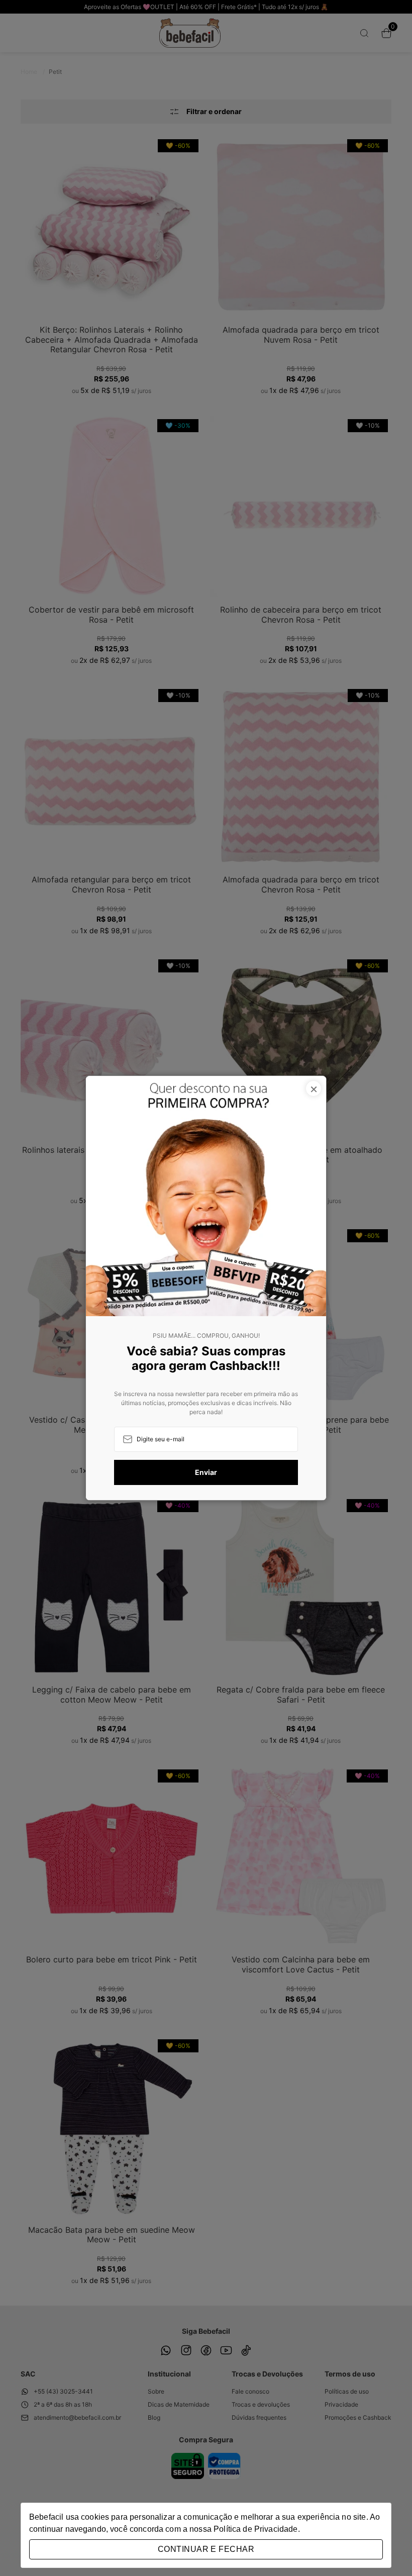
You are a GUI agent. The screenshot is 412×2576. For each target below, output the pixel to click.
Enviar (206, 1472)
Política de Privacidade (255, 2529)
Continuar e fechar (206, 2549)
